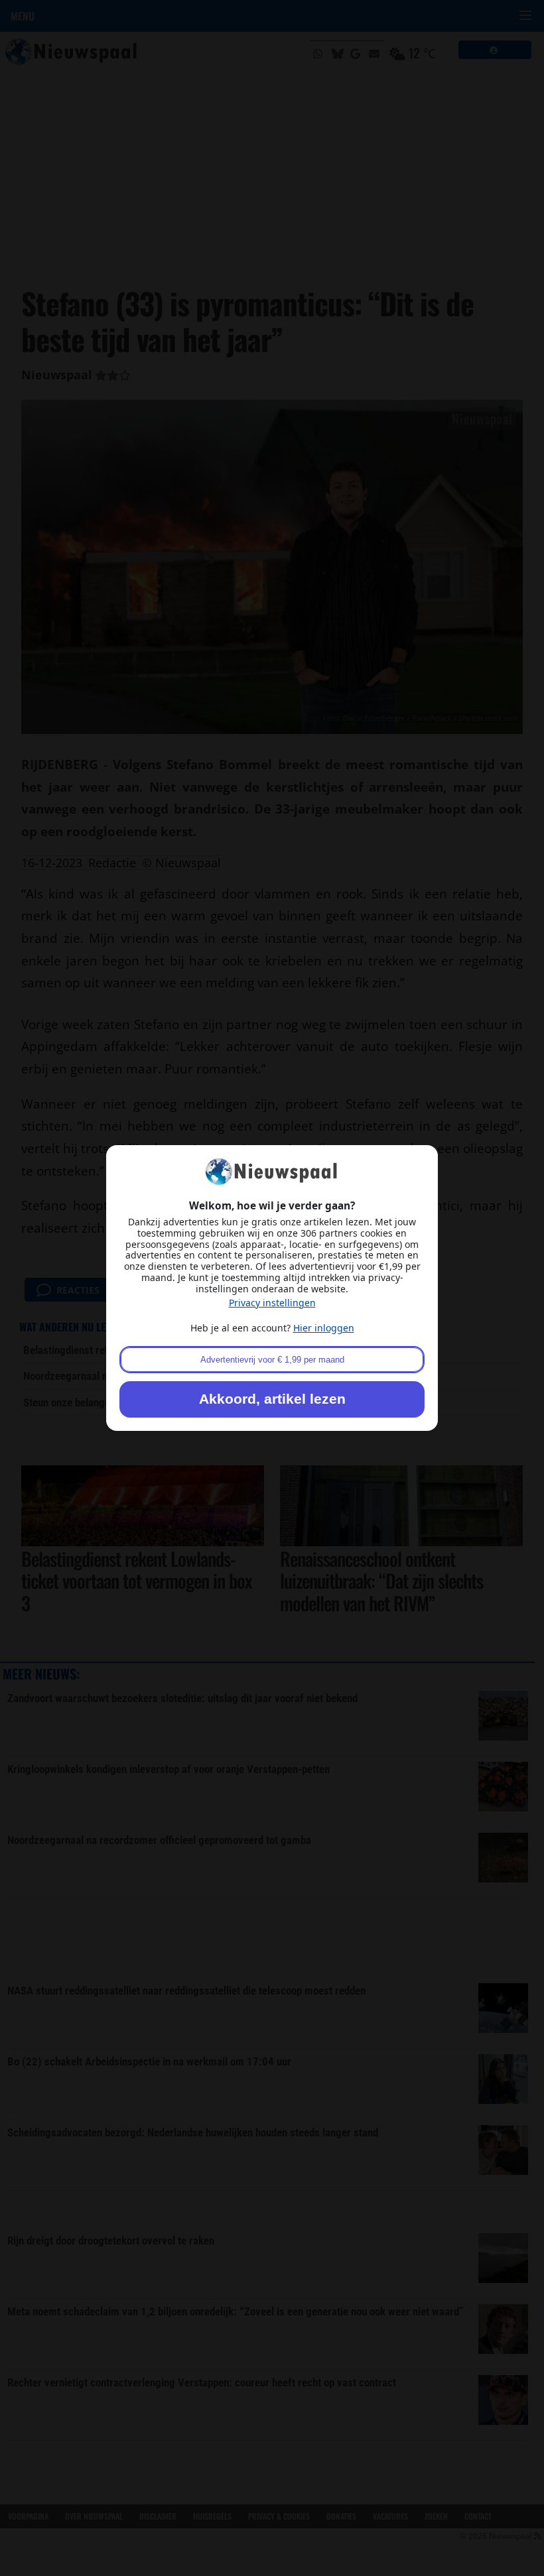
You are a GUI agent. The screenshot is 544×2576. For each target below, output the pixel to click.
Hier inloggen (324, 1328)
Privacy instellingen (272, 1303)
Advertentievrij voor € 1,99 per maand (272, 1360)
